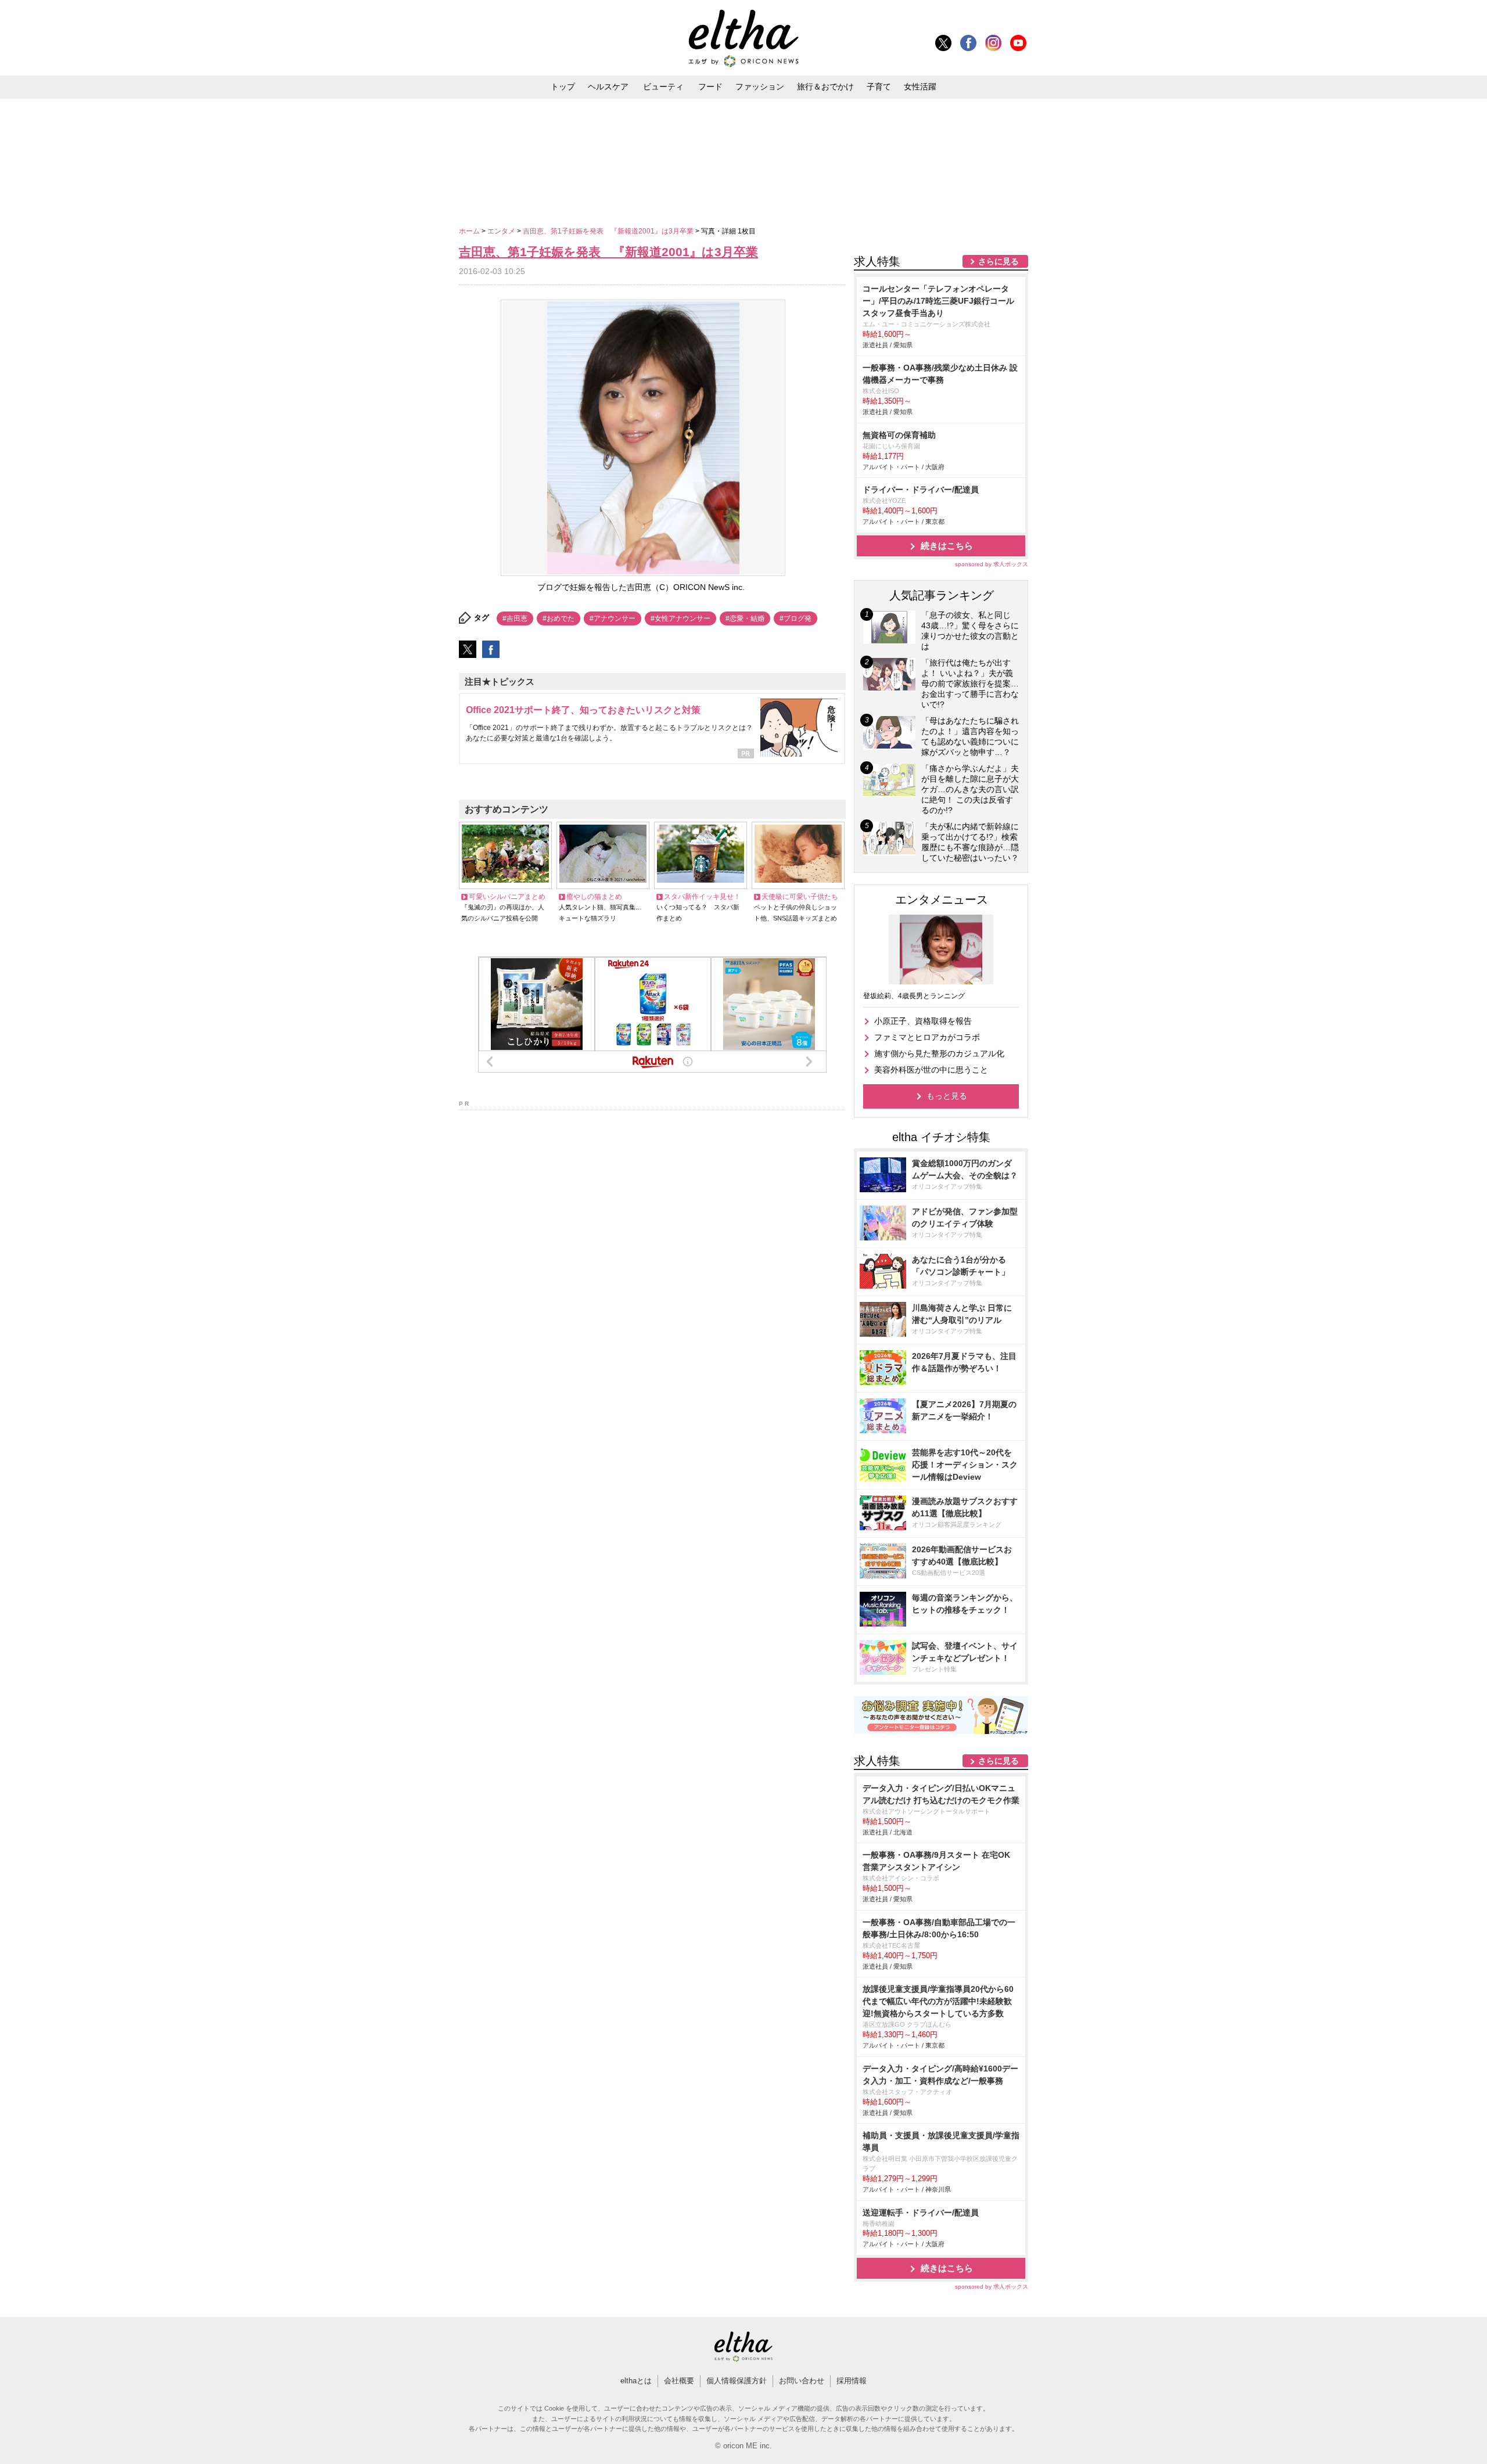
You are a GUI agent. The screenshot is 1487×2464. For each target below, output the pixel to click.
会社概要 (679, 2381)
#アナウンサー (613, 618)
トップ (563, 87)
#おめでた (558, 618)
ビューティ (663, 87)
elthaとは (636, 2381)
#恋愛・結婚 (745, 618)
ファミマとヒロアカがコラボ (927, 1037)
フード (710, 87)
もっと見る (947, 1096)
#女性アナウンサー (680, 618)
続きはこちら (947, 546)
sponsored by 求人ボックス (992, 564)
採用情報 (852, 2381)
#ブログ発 (795, 618)
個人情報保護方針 (737, 2381)
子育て (879, 87)
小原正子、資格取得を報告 (923, 1021)
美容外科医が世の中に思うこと (931, 1070)
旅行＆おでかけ (825, 87)
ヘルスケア (608, 87)
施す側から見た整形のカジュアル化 (939, 1053)
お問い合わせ (802, 2381)
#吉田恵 (515, 618)
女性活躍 (920, 87)
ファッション (760, 87)
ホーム (470, 231)
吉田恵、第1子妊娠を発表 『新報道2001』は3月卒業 (609, 231)
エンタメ (502, 231)
